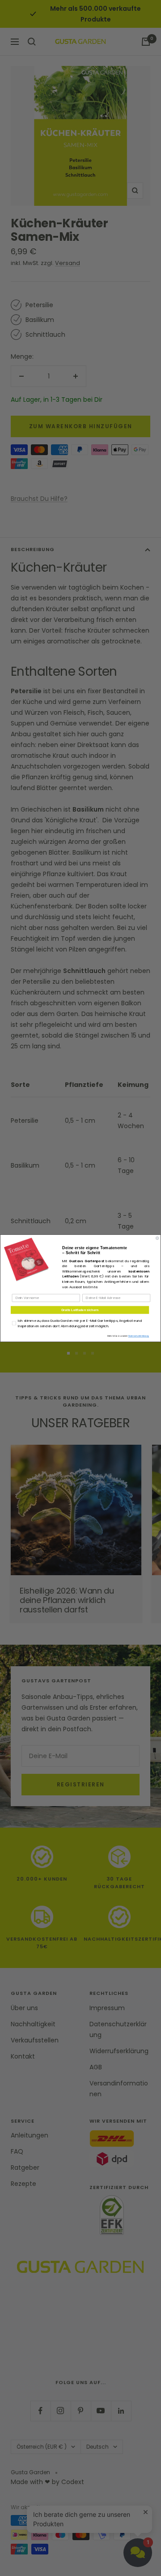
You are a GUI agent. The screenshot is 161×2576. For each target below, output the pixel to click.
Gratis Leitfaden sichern (80, 1310)
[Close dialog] (157, 1238)
